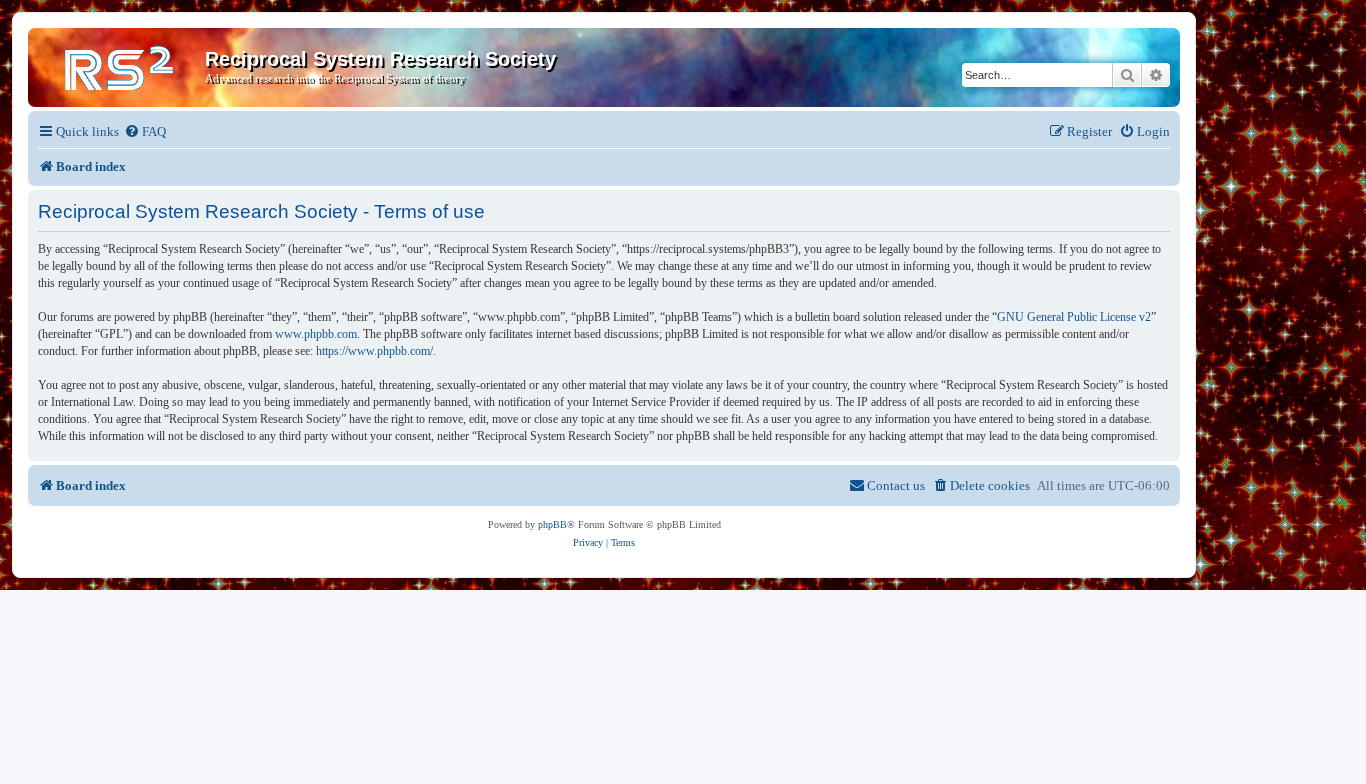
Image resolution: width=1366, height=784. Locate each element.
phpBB (552, 524)
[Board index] (119, 65)
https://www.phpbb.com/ (374, 351)
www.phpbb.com (316, 334)
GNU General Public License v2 (1074, 317)
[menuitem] (145, 131)
